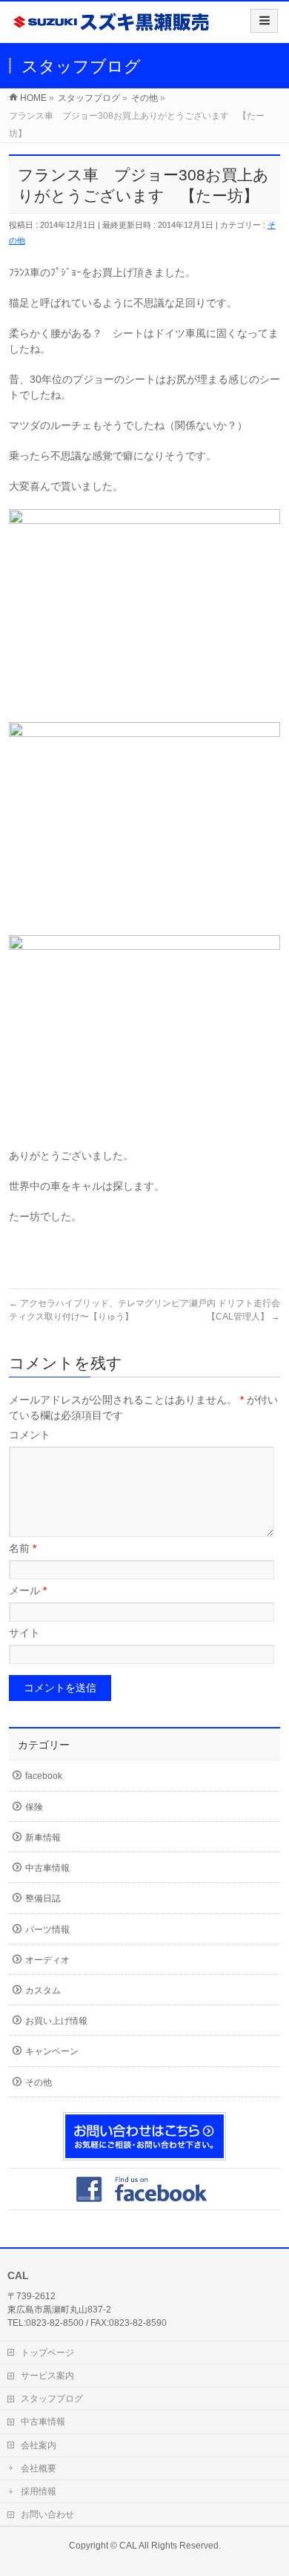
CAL (128, 2546)
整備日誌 (43, 1898)
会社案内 (39, 2445)
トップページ (47, 2353)
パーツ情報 (47, 1930)
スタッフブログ (52, 2399)
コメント (30, 1435)
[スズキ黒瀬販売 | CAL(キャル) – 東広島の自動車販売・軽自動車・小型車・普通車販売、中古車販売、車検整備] (112, 27)
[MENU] (264, 21)
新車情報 (43, 1838)
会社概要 (39, 2468)
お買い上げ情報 (56, 2021)
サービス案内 (47, 2376)
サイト (24, 1633)
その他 (39, 2082)
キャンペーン (52, 2051)
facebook (44, 1776)
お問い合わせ (47, 2514)
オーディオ (47, 1960)
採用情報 (39, 2491)
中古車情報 (47, 1868)
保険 (34, 1807)
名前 (23, 1548)
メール (28, 1590)
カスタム (43, 1990)
